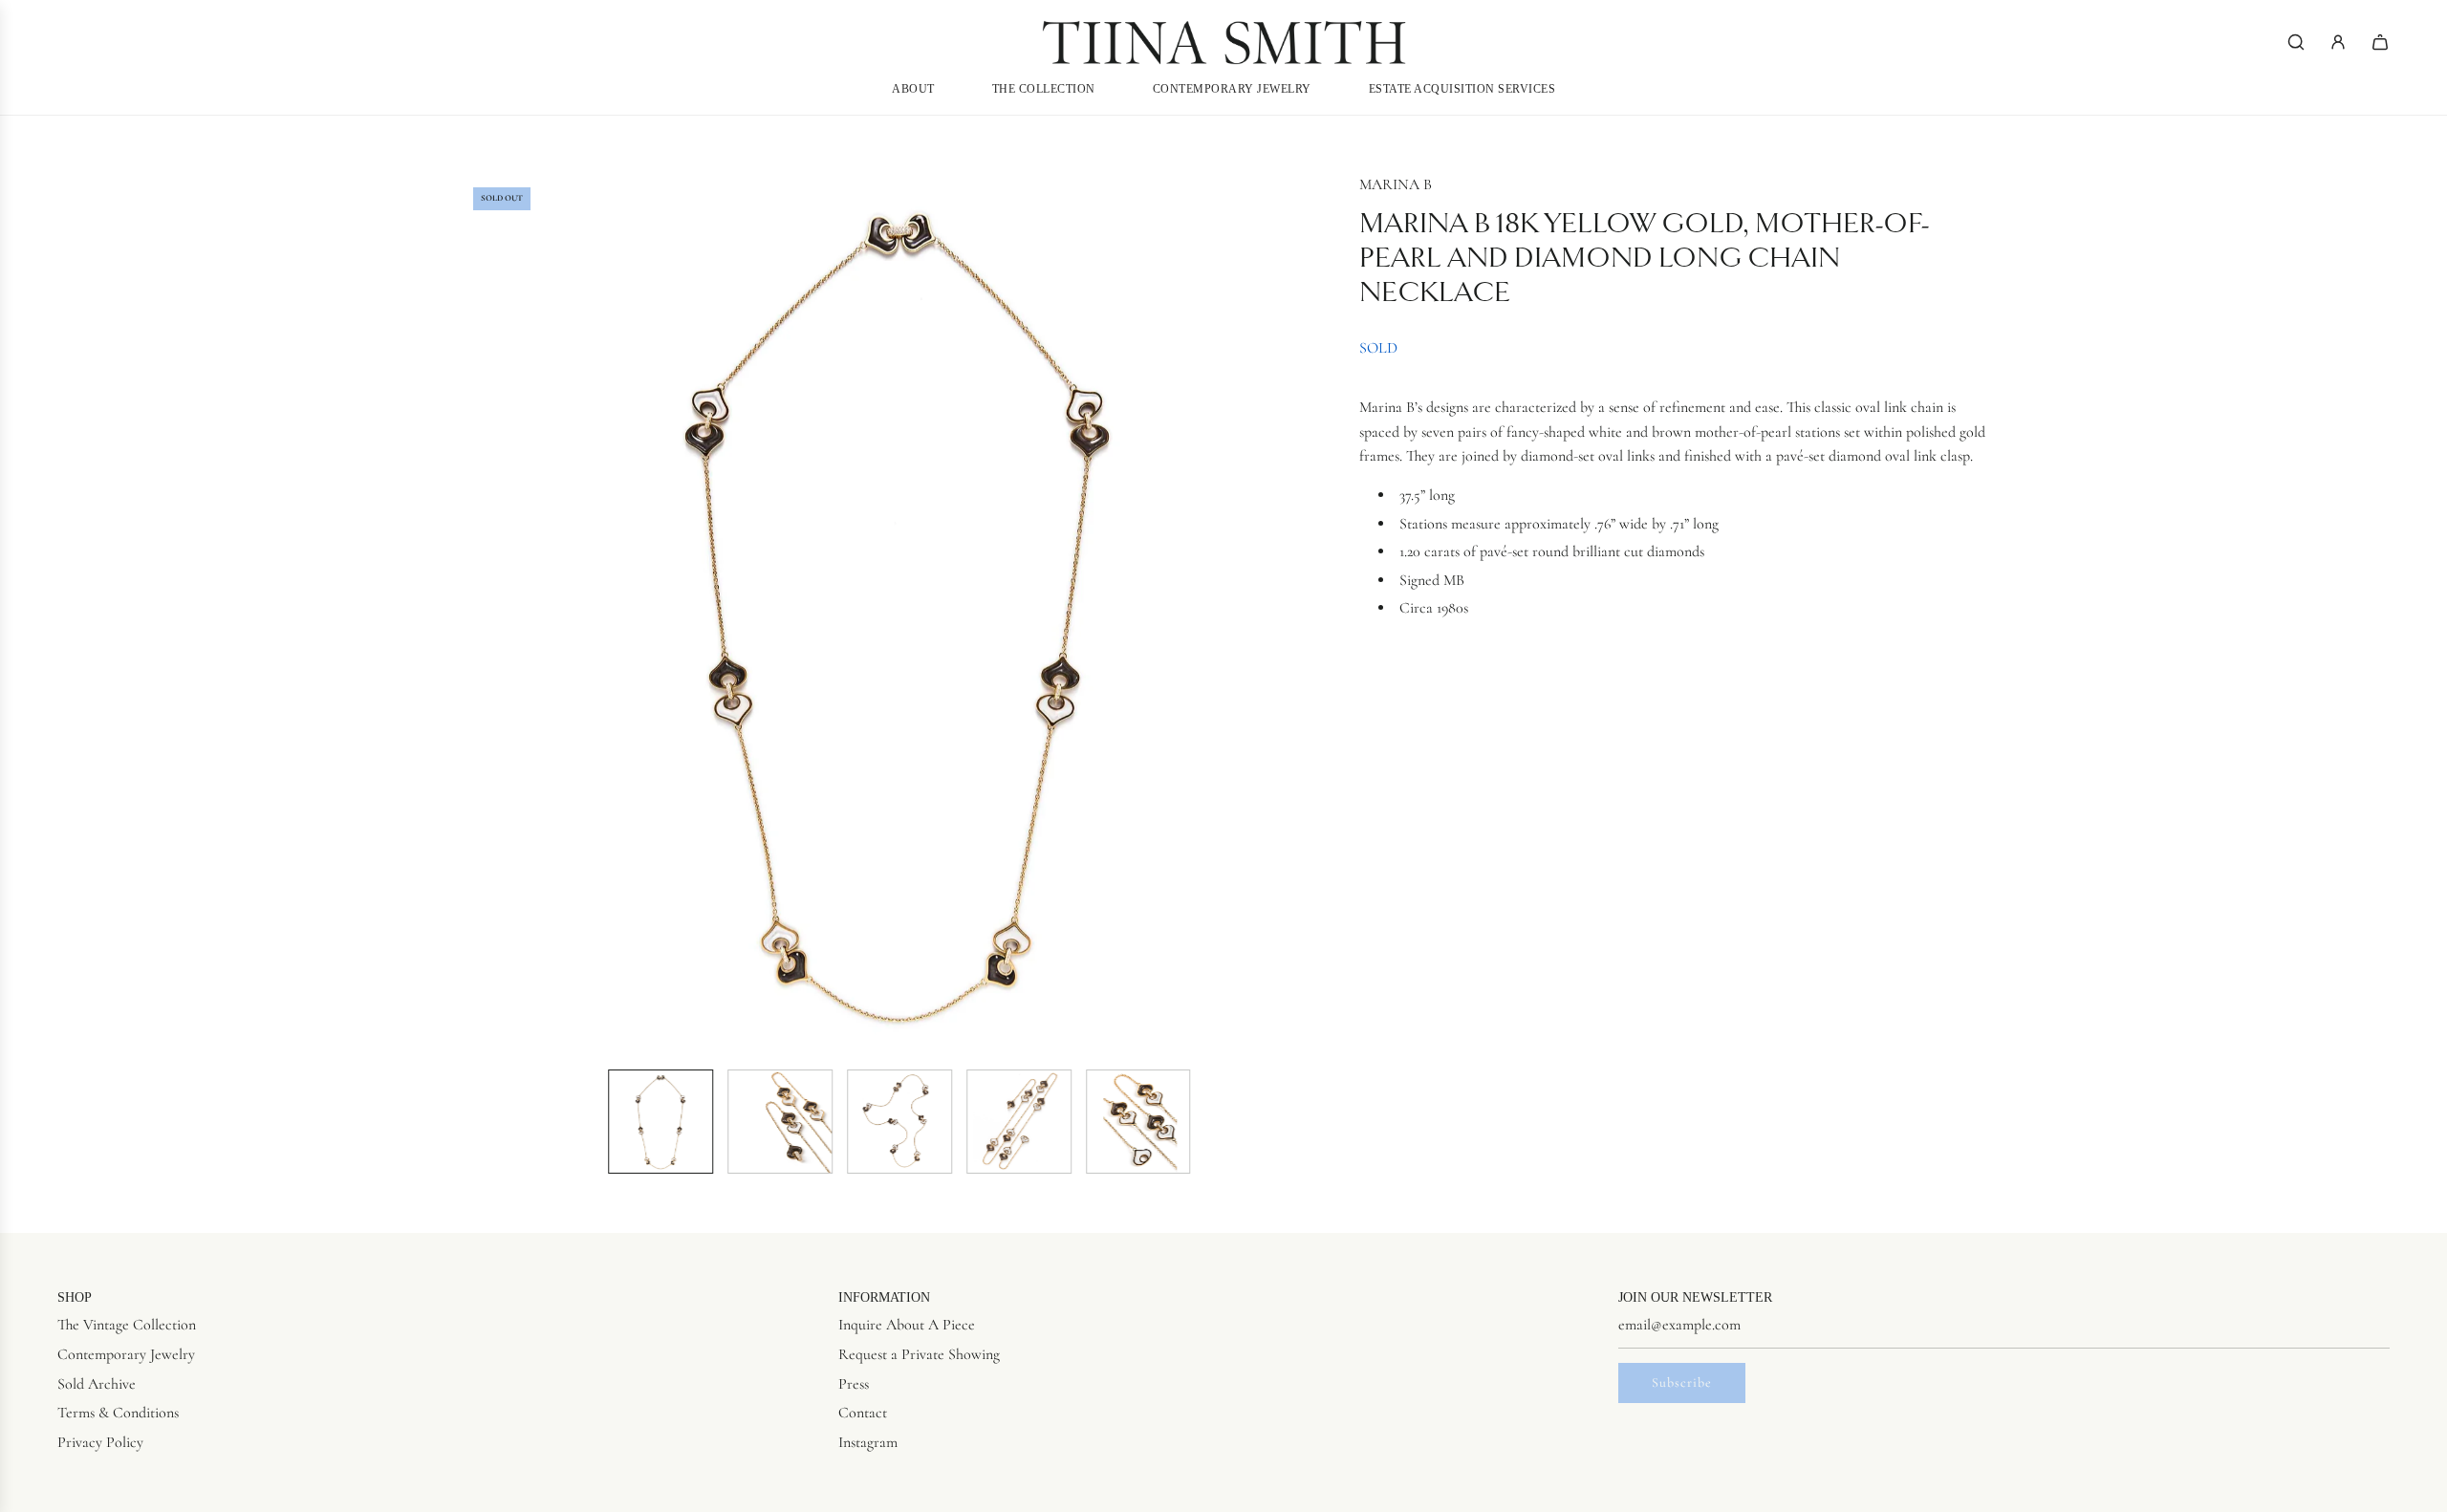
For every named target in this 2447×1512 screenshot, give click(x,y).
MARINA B (1396, 184)
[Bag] (2380, 42)
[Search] (2296, 42)
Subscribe (1682, 1382)
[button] (474, 614)
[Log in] (2338, 42)
